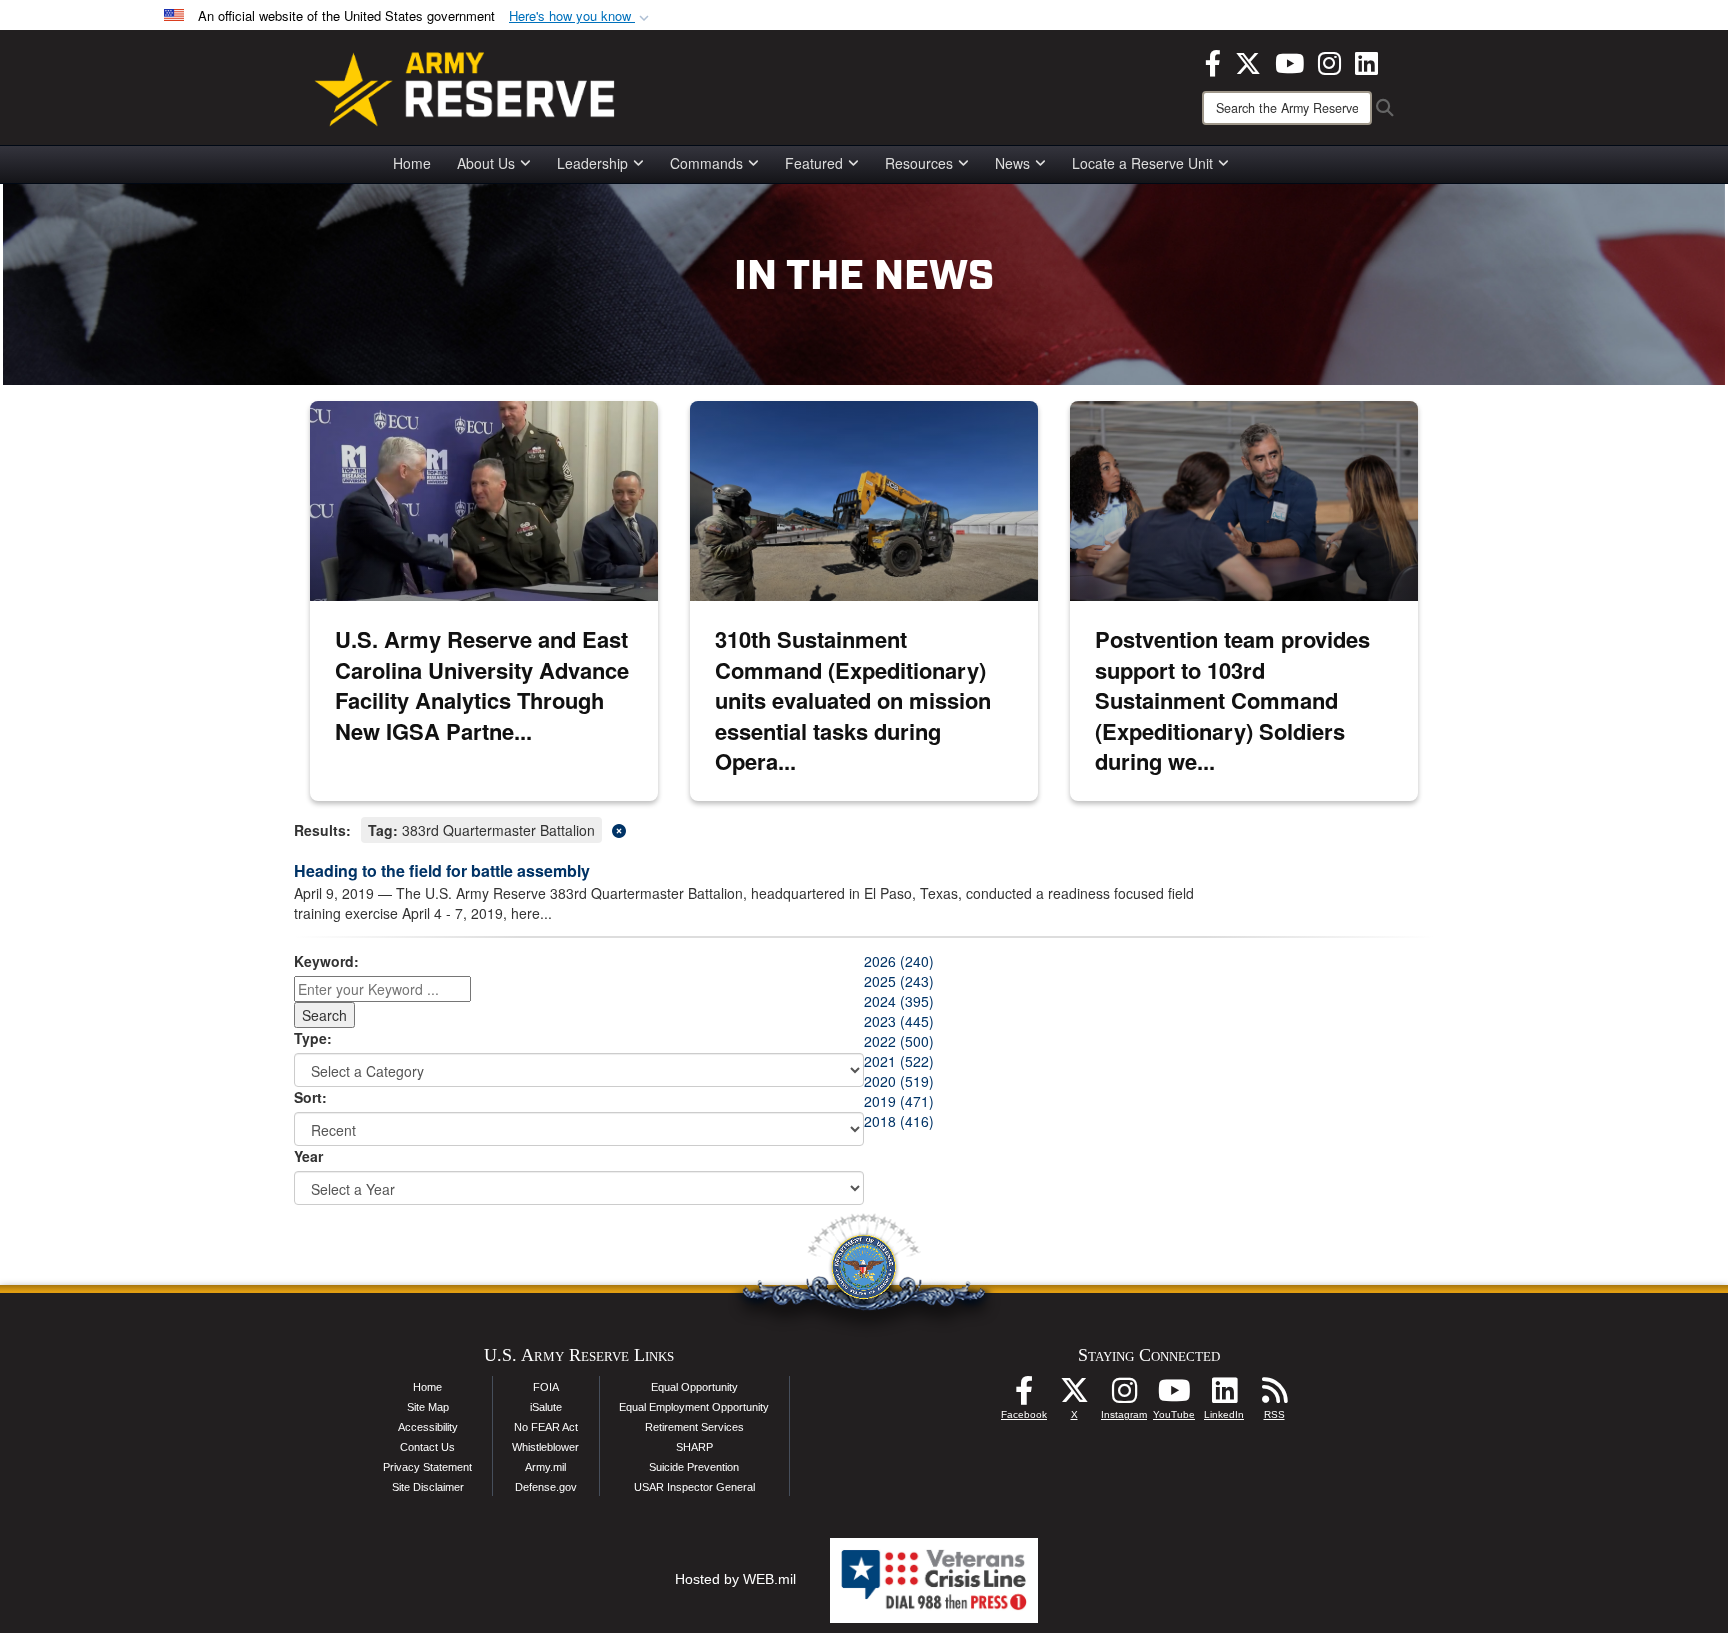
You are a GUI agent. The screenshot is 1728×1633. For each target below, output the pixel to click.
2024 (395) (899, 1001)
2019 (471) (899, 1101)
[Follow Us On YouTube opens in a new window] (1174, 1396)
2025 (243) (899, 981)
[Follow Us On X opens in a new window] (1074, 1396)
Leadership (592, 163)
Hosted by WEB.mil (735, 1579)
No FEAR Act (546, 1427)
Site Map (428, 1407)
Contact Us (427, 1447)
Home (412, 163)
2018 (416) (899, 1121)
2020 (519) (899, 1081)
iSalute (546, 1407)
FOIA (546, 1387)
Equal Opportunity (694, 1387)
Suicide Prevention (694, 1467)
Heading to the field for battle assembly (442, 870)
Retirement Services (694, 1427)
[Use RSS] (1274, 1396)
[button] (581, 16)
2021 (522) (899, 1061)
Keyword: (326, 961)
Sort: (310, 1097)
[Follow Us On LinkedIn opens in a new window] (1224, 1396)
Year (308, 1156)
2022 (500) (899, 1041)
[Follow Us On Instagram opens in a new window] (1124, 1396)
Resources (919, 163)
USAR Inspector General (694, 1487)
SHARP (694, 1447)
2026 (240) (899, 961)
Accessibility (428, 1427)
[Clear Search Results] (864, 828)
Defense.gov (546, 1487)
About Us (486, 163)
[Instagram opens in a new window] (1329, 61)
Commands (706, 163)
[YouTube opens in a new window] (1289, 61)
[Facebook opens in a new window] (1213, 61)
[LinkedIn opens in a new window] (1366, 61)
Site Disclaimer (428, 1487)
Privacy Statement (427, 1467)
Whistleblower (545, 1447)
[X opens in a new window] (1248, 61)
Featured (814, 163)
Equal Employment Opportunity (694, 1407)
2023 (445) (899, 1021)
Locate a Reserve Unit (1142, 163)
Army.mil (545, 1467)
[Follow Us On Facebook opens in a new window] (1024, 1396)
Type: (313, 1038)
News (1012, 163)
